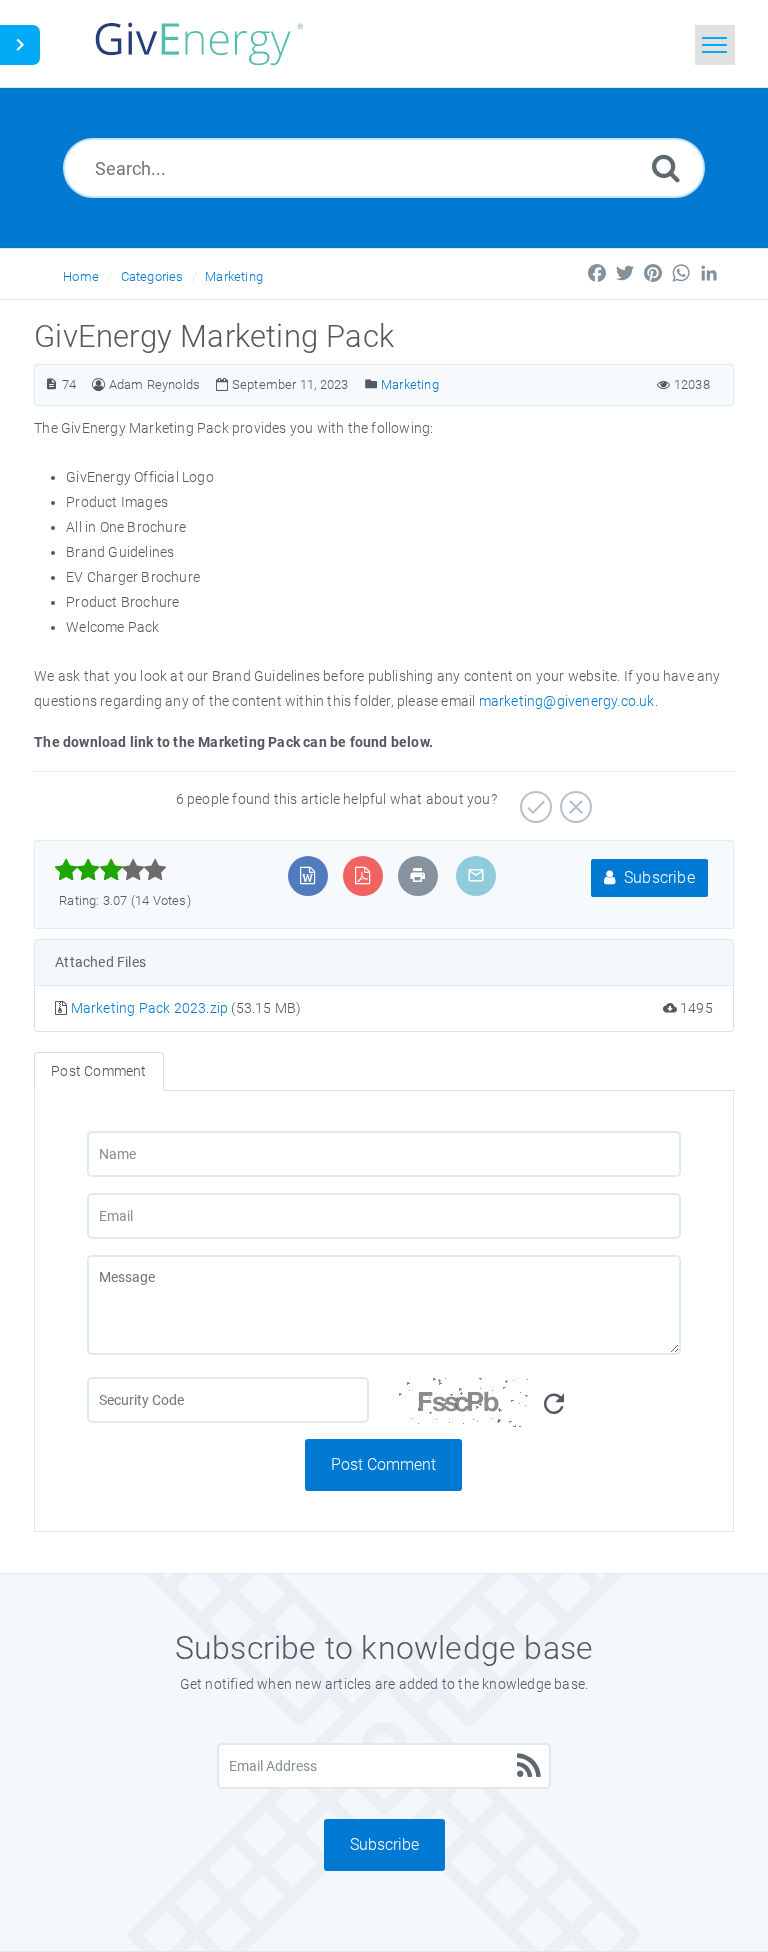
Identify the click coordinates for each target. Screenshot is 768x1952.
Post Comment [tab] (98, 1071)
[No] (573, 800)
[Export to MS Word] (307, 875)
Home (81, 276)
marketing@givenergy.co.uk (567, 701)
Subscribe (657, 877)
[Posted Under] (371, 384)
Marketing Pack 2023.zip (151, 1008)
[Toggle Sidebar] (20, 45)
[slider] (110, 870)
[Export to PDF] (362, 875)
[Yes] (533, 800)
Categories (152, 276)
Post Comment (383, 1464)
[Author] (98, 384)
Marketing (234, 276)
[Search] (666, 167)
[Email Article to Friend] (476, 875)
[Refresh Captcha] (554, 1404)
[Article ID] (51, 384)
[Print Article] (418, 875)
